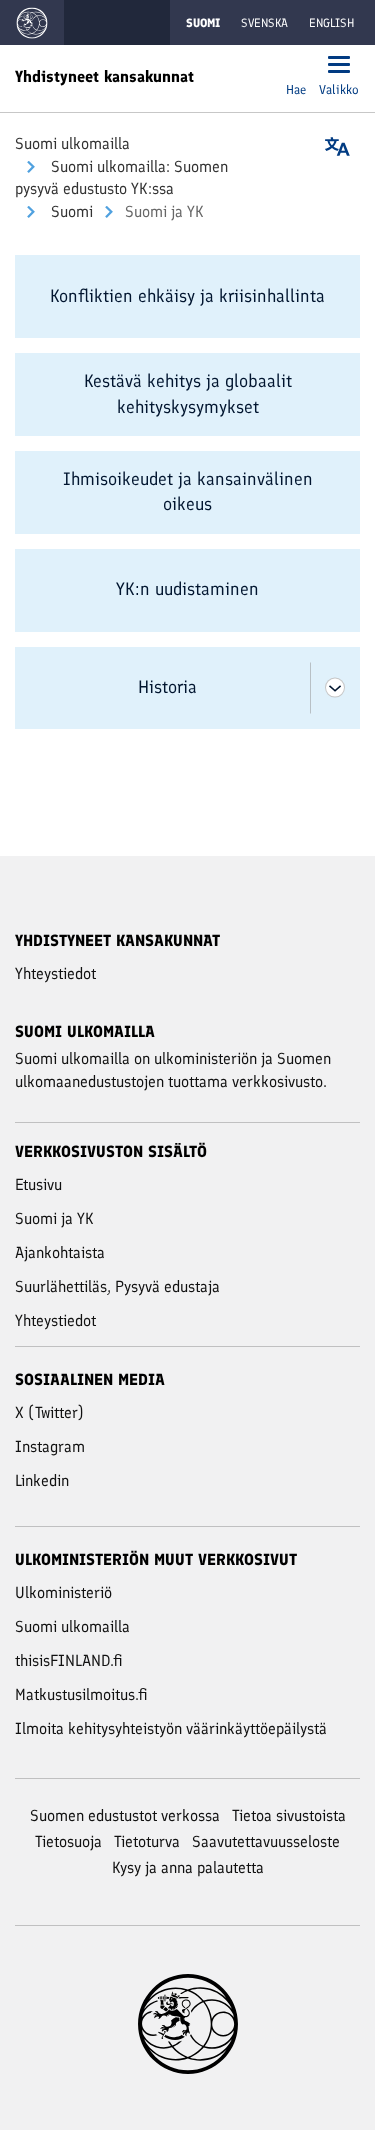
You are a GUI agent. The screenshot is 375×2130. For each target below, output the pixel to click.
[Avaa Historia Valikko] (335, 688)
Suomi (70, 211)
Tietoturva (147, 1841)
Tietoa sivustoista (289, 1815)
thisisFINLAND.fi (69, 1660)
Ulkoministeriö (63, 1592)
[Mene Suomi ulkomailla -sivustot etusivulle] (32, 22)
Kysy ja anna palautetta (188, 1867)
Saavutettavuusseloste (266, 1841)
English (331, 23)
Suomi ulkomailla (72, 143)
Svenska (264, 23)
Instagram (50, 1446)
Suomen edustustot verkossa (125, 1815)
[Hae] (296, 66)
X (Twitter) (49, 1412)
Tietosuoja (68, 1841)
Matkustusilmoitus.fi (81, 1694)
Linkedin (42, 1480)
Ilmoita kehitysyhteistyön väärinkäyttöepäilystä (171, 1728)
